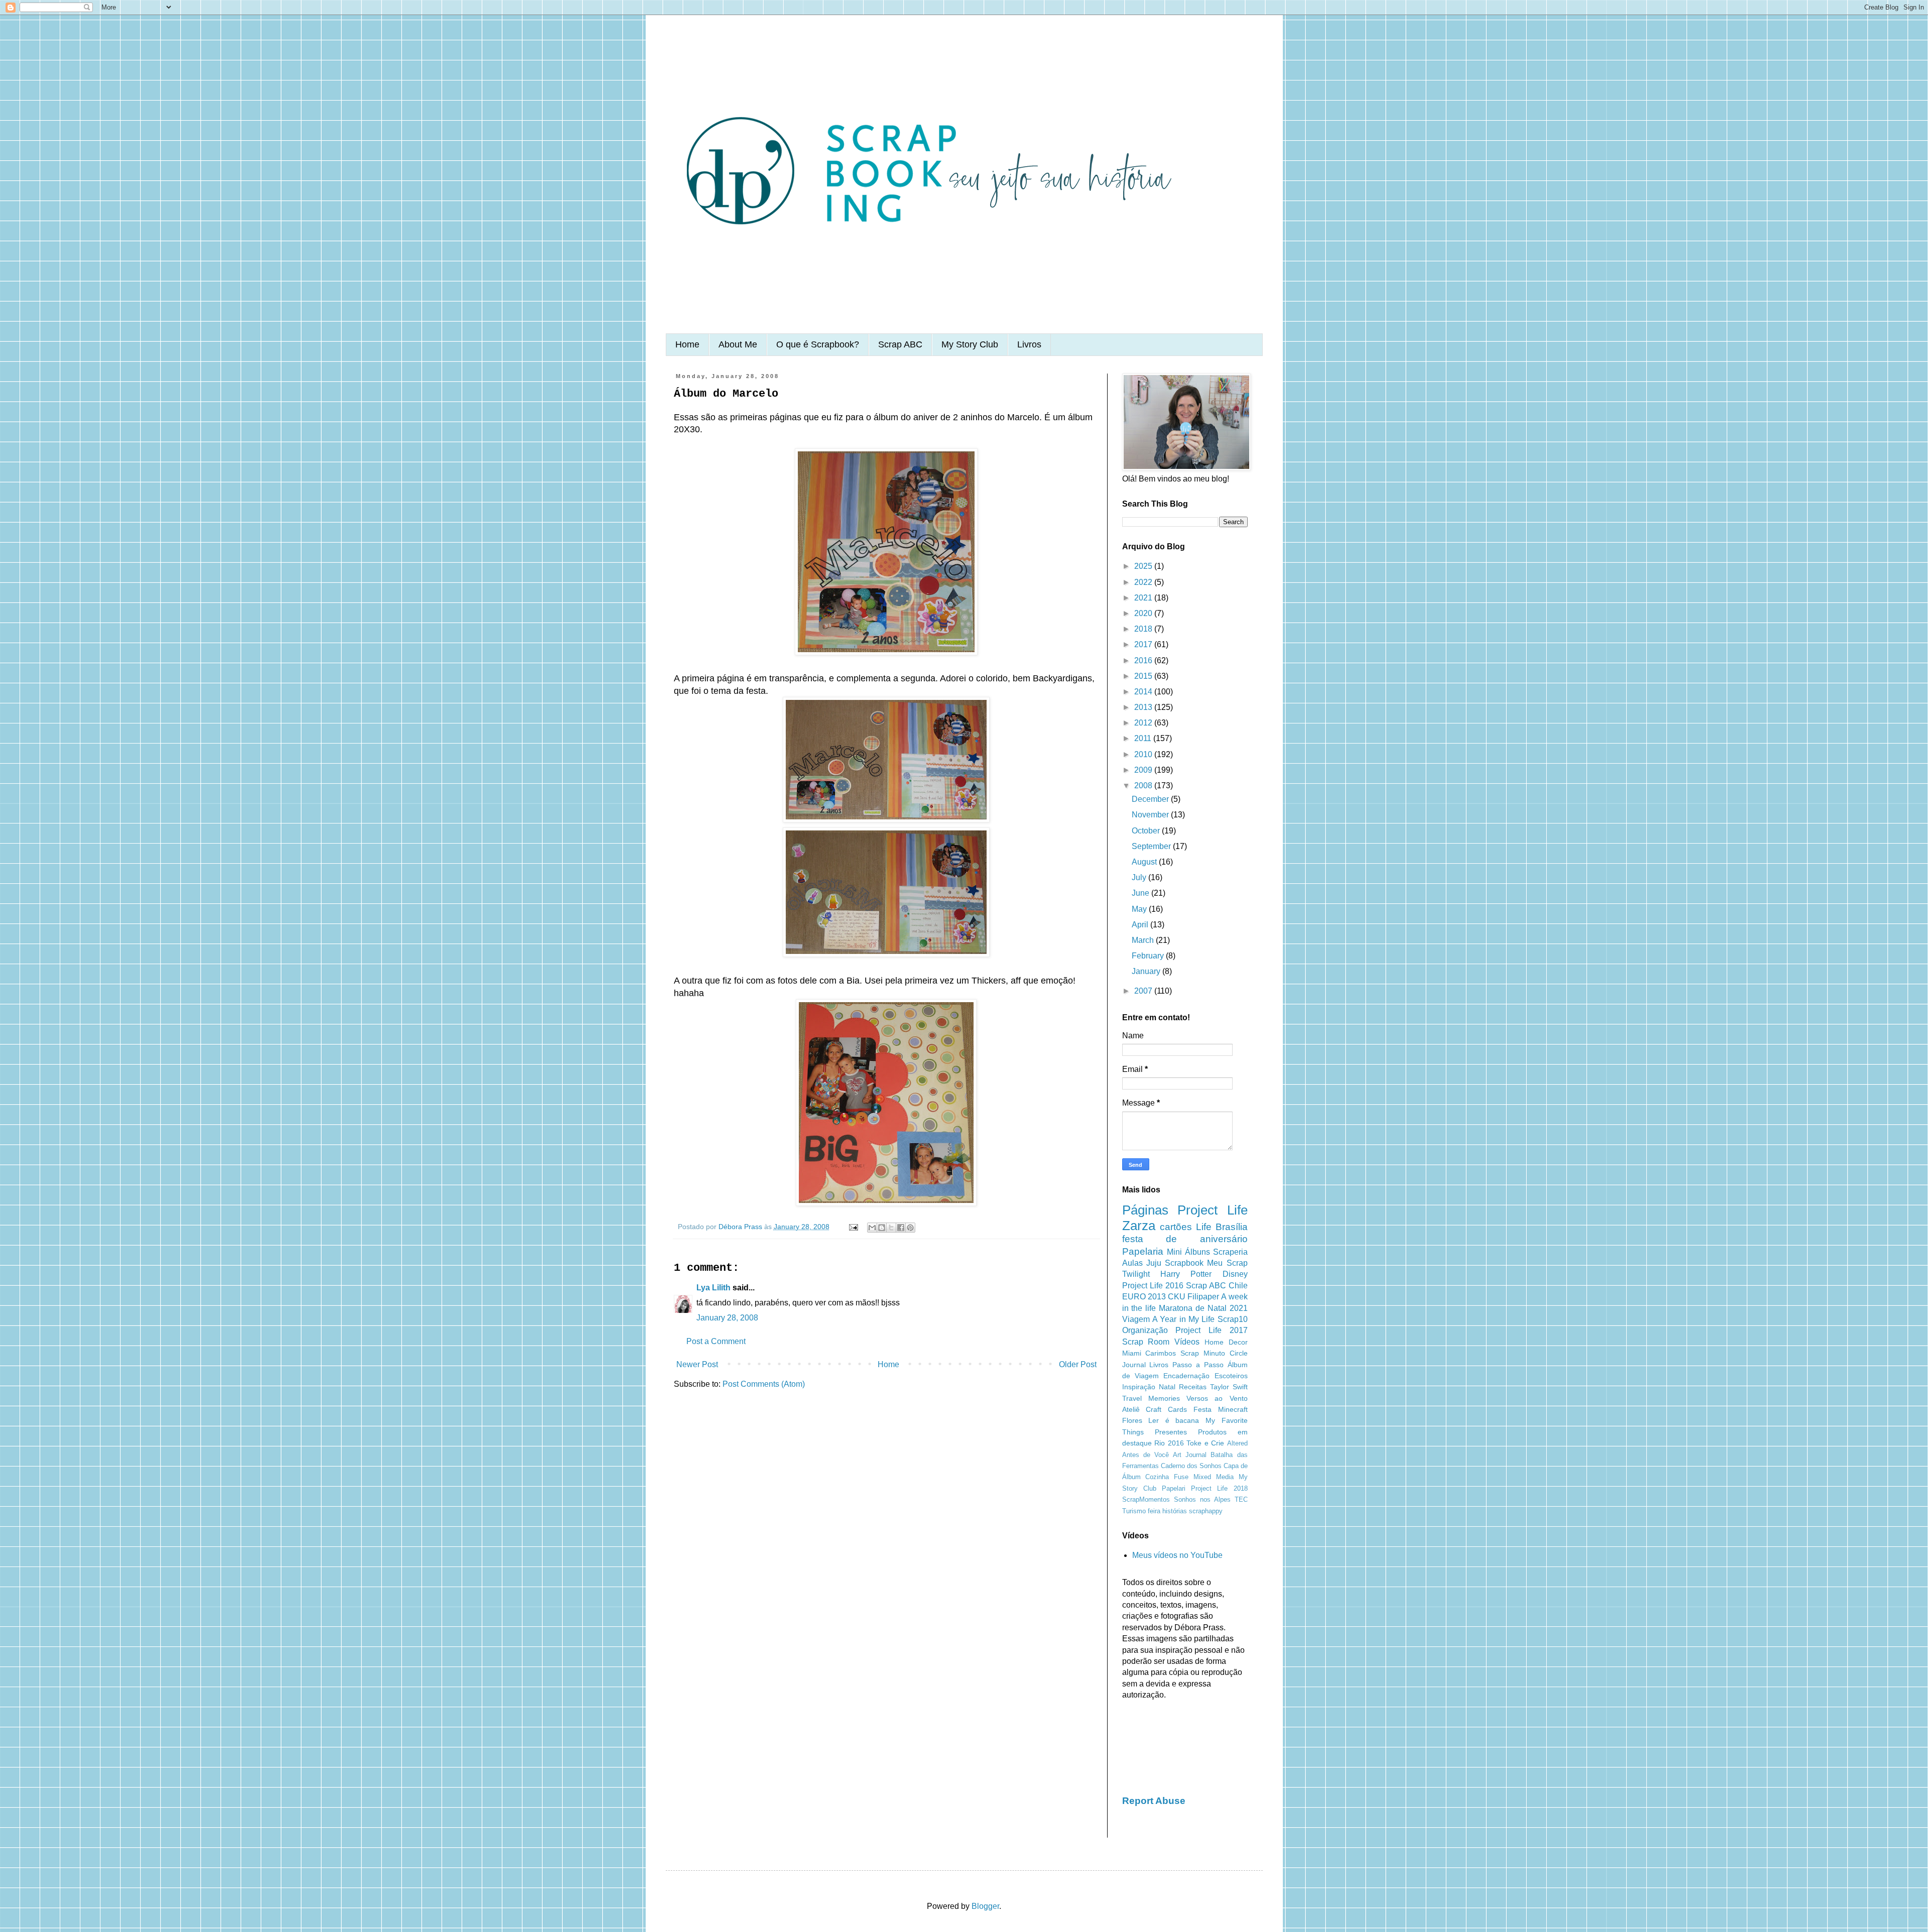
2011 (1144, 738)
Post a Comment (716, 1341)
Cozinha (1157, 1477)
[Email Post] (853, 1227)
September (1152, 846)
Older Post (1078, 1364)
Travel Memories (1151, 1398)
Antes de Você (1146, 1455)
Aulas (1132, 1263)
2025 (1144, 566)
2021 (1144, 598)
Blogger (985, 1906)
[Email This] (872, 1228)
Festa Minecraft (1221, 1409)
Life (1204, 1227)
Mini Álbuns (1188, 1252)
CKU (1177, 1297)
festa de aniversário (1185, 1239)
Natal (1167, 1387)
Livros (1029, 344)
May (1140, 909)
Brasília (1232, 1227)
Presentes (1171, 1432)
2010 (1144, 754)
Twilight (1136, 1274)
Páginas (1145, 1210)
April (1141, 925)
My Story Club (970, 344)
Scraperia (1230, 1252)
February (1149, 956)
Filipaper (1203, 1297)
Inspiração (1139, 1387)
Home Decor (1226, 1342)
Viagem (1136, 1319)
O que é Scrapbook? (818, 344)
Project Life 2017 (1211, 1330)
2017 (1144, 644)
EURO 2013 (1144, 1297)
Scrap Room (1146, 1342)
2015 (1144, 676)
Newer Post (697, 1364)
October (1147, 831)
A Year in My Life (1183, 1319)
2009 (1144, 770)
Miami (1132, 1353)
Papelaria (1143, 1251)
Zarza (1139, 1226)
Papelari (1174, 1488)
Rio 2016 (1169, 1443)
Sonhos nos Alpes (1202, 1499)
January (1147, 971)
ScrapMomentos (1146, 1499)
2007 (1144, 991)
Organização (1145, 1330)
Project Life (1213, 1210)
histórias (1175, 1511)
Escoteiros (1231, 1376)
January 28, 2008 (727, 1318)
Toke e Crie (1205, 1443)
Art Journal (1190, 1455)
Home (687, 344)
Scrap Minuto (1203, 1353)
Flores (1132, 1420)
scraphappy (1206, 1511)
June (1141, 893)
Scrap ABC (900, 344)
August (1145, 862)
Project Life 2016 (1153, 1286)
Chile (1238, 1286)
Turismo (1134, 1511)
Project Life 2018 (1219, 1488)
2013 (1144, 707)
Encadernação (1186, 1376)
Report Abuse (1154, 1801)
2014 (1144, 692)
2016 (1144, 660)
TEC (1241, 1499)
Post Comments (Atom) (764, 1384)
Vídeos (1187, 1342)
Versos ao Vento (1217, 1398)
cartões (1176, 1227)
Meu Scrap (1227, 1263)
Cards (1177, 1409)
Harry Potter (1186, 1274)
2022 (1144, 582)
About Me (738, 344)
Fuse (1181, 1477)
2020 (1144, 613)
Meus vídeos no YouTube (1177, 1555)
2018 (1144, 629)
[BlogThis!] (882, 1228)
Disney (1235, 1274)
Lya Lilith (713, 1288)
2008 (1144, 786)
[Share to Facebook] (901, 1228)
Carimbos (1161, 1353)
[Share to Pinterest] (910, 1228)
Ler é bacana (1174, 1420)
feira (1154, 1511)
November (1151, 815)
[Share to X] (891, 1228)
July (1140, 877)
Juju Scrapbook (1175, 1263)
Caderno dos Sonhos (1191, 1466)
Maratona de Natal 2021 (1203, 1308)
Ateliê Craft (1142, 1409)
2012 (1144, 723)
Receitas (1193, 1387)
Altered (1237, 1443)
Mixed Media (1214, 1477)
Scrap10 (1233, 1319)
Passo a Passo (1198, 1365)
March (1144, 940)
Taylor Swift (1229, 1387)
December (1151, 799)
